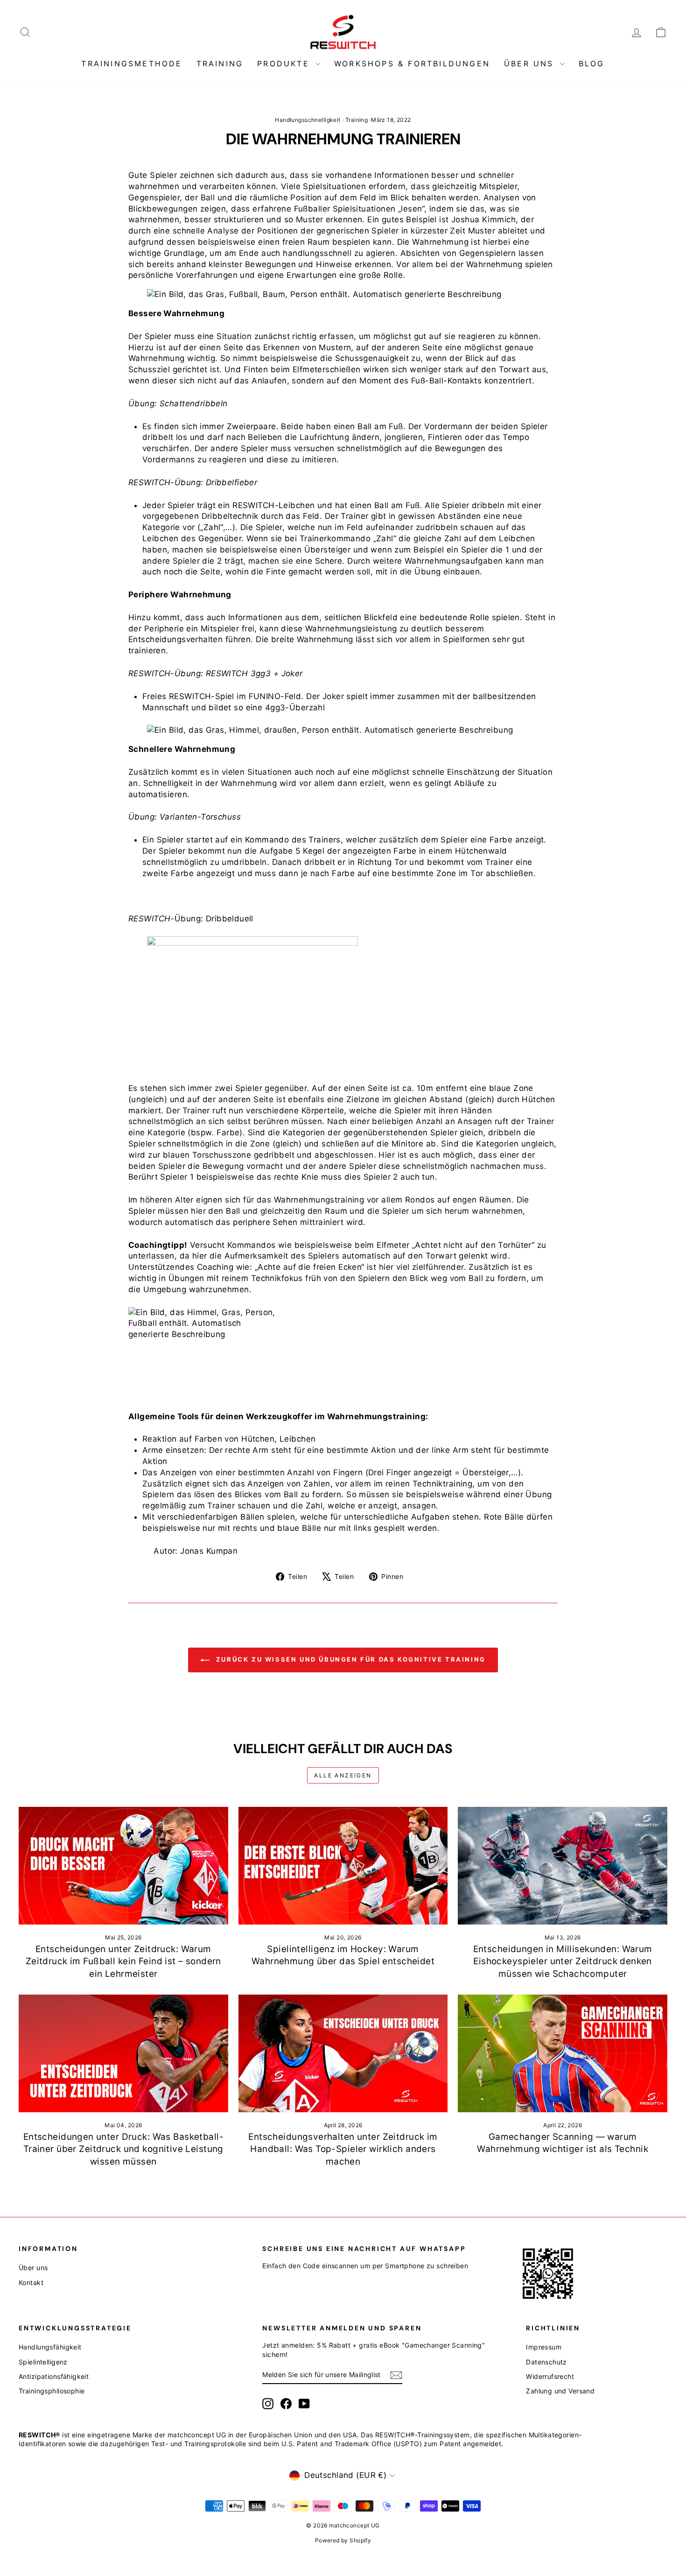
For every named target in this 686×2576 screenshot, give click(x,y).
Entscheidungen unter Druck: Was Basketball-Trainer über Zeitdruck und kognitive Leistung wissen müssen (123, 2149)
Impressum (544, 2347)
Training (220, 64)
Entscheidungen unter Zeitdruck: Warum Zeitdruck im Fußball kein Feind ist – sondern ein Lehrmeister (123, 1961)
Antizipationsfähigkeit (54, 2376)
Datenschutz (546, 2362)
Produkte (285, 64)
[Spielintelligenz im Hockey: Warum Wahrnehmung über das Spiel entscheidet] (343, 1866)
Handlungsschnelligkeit (308, 120)
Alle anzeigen (343, 1775)
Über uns (531, 64)
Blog (592, 64)
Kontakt (31, 2282)
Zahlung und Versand (560, 2391)
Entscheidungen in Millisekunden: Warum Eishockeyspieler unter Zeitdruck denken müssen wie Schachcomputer (563, 1961)
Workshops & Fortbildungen (412, 64)
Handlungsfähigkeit (50, 2347)
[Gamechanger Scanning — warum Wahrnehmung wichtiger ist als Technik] (563, 2053)
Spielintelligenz (43, 2362)
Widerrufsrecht (550, 2376)
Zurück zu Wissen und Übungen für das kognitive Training (350, 1659)
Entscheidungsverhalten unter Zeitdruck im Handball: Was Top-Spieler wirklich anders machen (343, 2149)
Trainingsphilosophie (52, 2391)
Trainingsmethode (132, 64)
